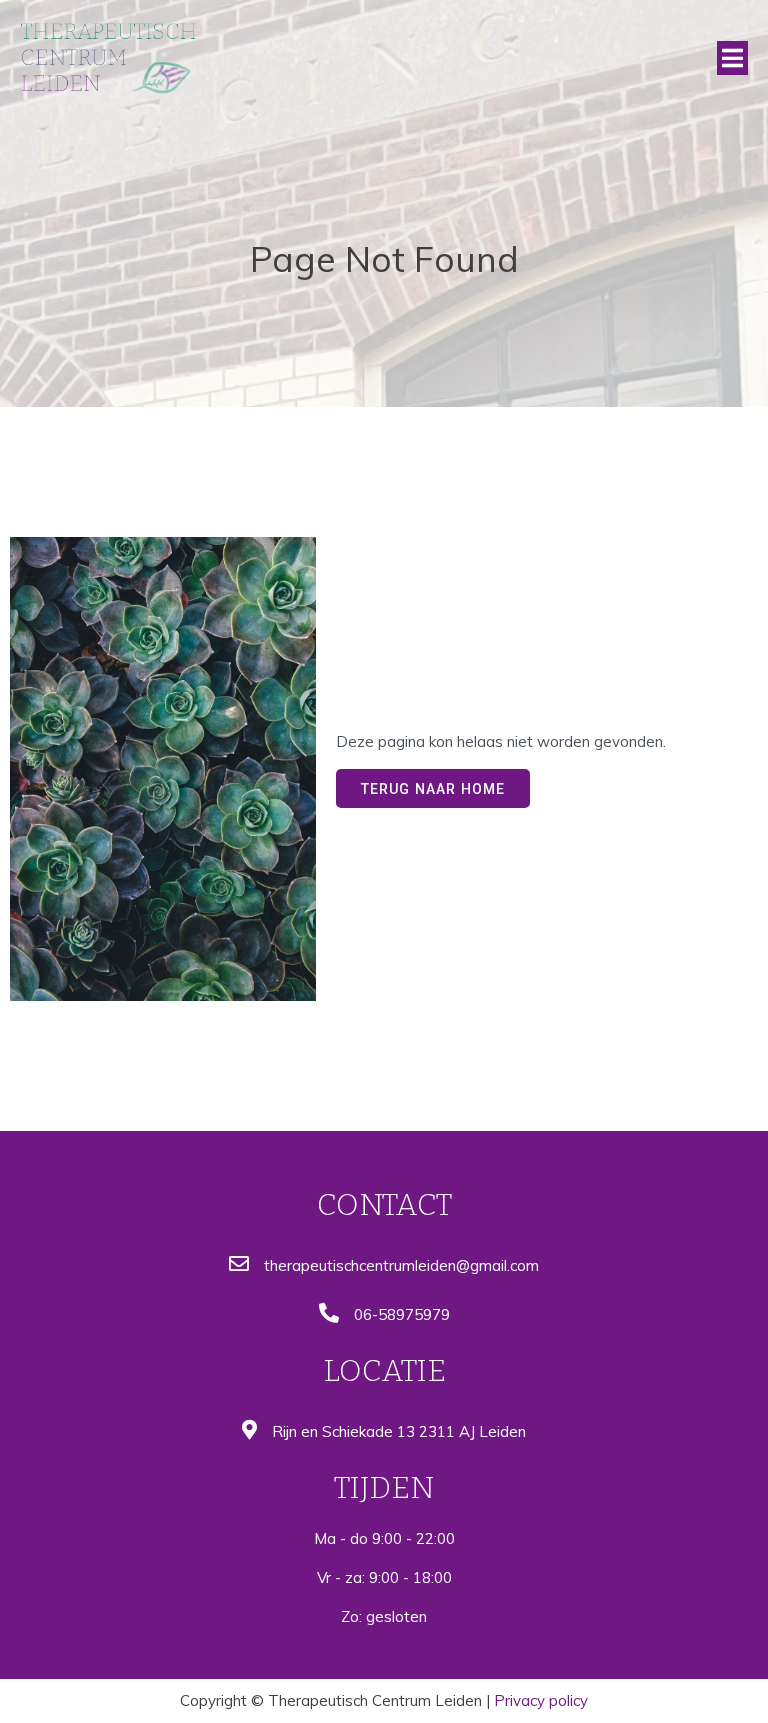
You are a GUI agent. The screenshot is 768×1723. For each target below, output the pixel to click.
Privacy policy (541, 1700)
